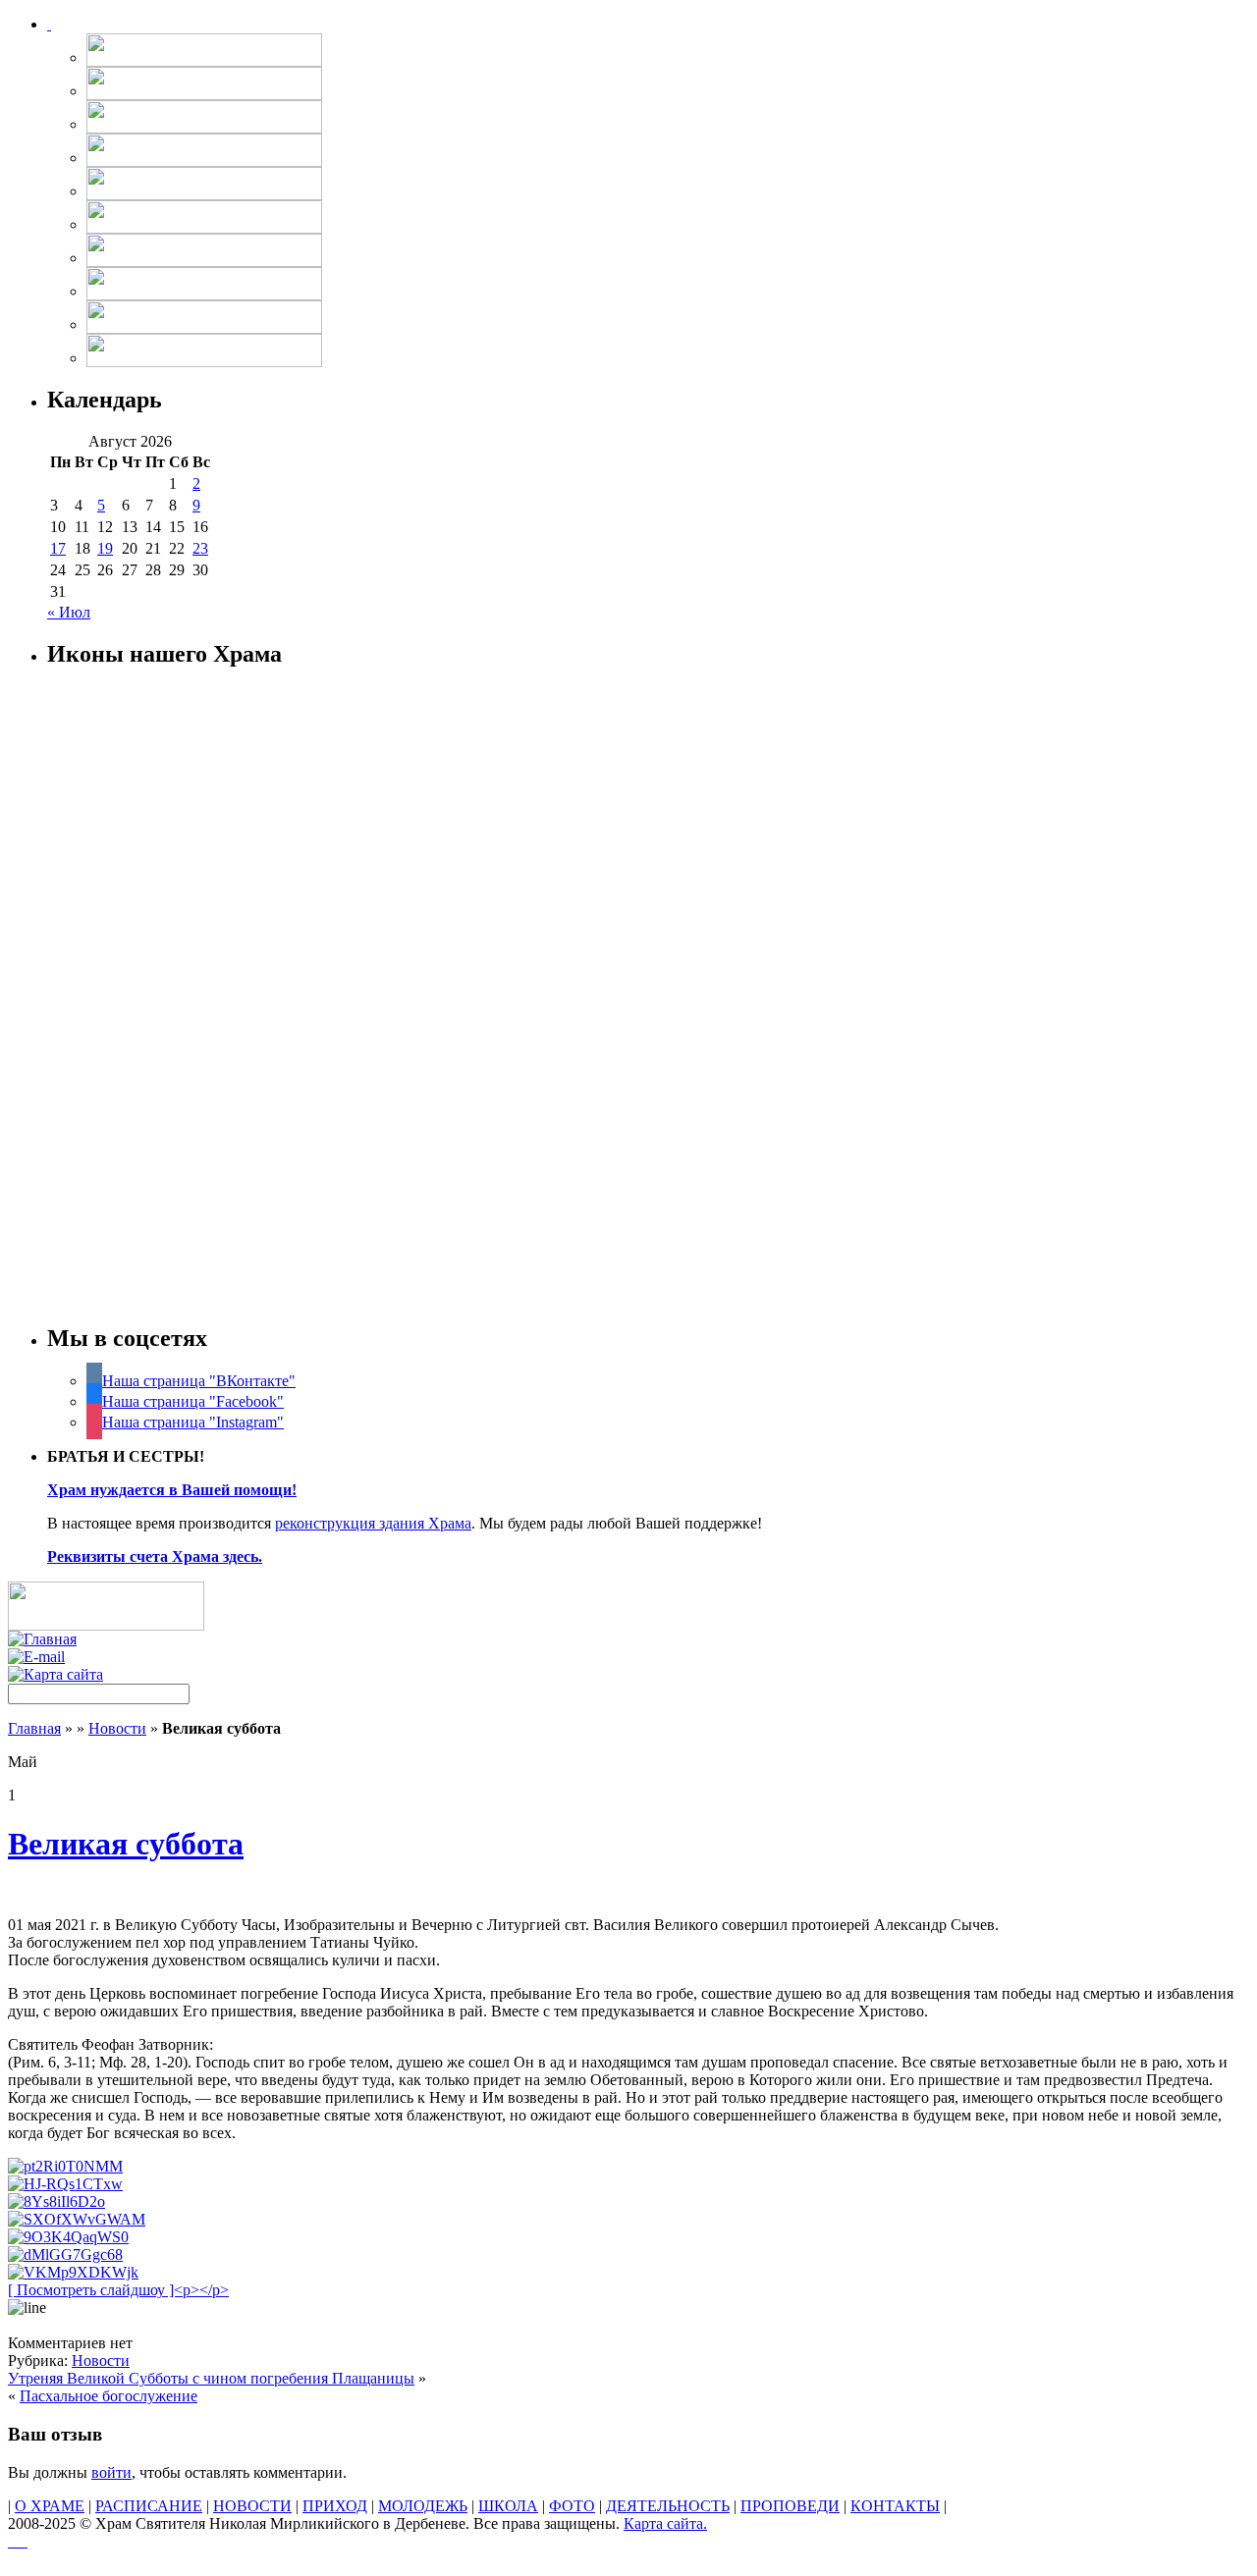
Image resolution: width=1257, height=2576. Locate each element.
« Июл (69, 612)
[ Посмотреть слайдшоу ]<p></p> (118, 2290)
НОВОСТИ (252, 2506)
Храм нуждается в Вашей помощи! (172, 1490)
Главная (34, 1728)
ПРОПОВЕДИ (790, 2506)
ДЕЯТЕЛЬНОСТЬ (668, 2506)
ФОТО (572, 2506)
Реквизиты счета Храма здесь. (155, 1556)
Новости (117, 1728)
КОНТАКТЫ (895, 2506)
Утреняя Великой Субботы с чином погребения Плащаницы (211, 2378)
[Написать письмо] (36, 1657)
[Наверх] (18, 2541)
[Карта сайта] (55, 1674)
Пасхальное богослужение (109, 2396)
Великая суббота (126, 1844)
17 (58, 548)
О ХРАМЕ (50, 2506)
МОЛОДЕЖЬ (423, 2506)
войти (111, 2472)
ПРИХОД (335, 2506)
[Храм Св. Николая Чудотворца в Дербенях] (49, 24)
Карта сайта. (665, 2523)
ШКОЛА (508, 2506)
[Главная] (42, 1639)
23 (200, 548)
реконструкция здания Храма (373, 1523)
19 (105, 548)
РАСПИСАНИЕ (149, 2506)
